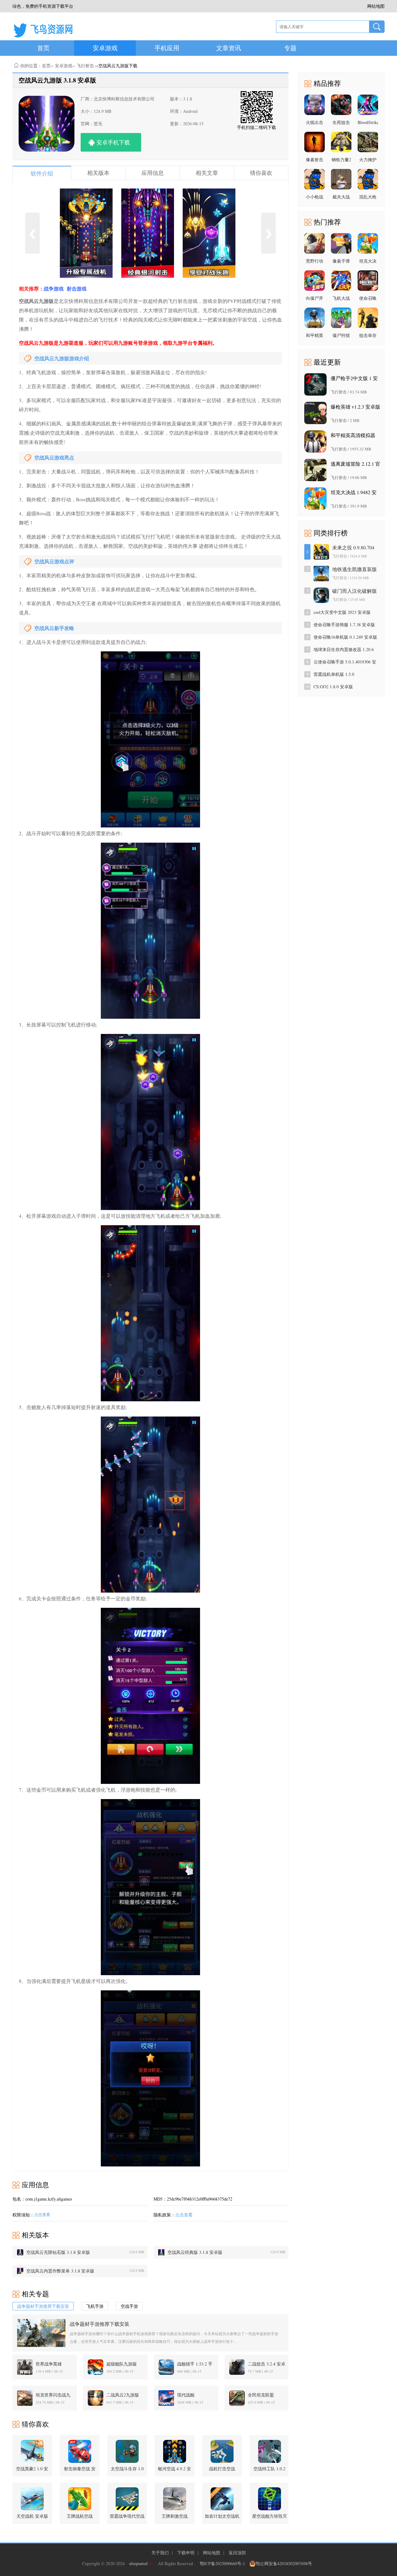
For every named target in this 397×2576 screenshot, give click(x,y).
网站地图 (212, 2553)
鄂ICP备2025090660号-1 (222, 2563)
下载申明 (186, 2553)
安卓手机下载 (113, 142)
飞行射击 (85, 66)
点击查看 (42, 2215)
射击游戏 (77, 288)
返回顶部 (237, 2553)
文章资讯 (229, 48)
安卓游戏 (105, 48)
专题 (290, 48)
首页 (43, 48)
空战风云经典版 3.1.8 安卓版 (195, 2252)
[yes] (377, 27)
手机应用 (167, 48)
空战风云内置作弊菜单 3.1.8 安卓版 (60, 2271)
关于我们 (160, 2553)
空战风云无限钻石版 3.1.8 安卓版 (58, 2252)
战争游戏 (54, 288)
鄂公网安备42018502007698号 (284, 2563)
